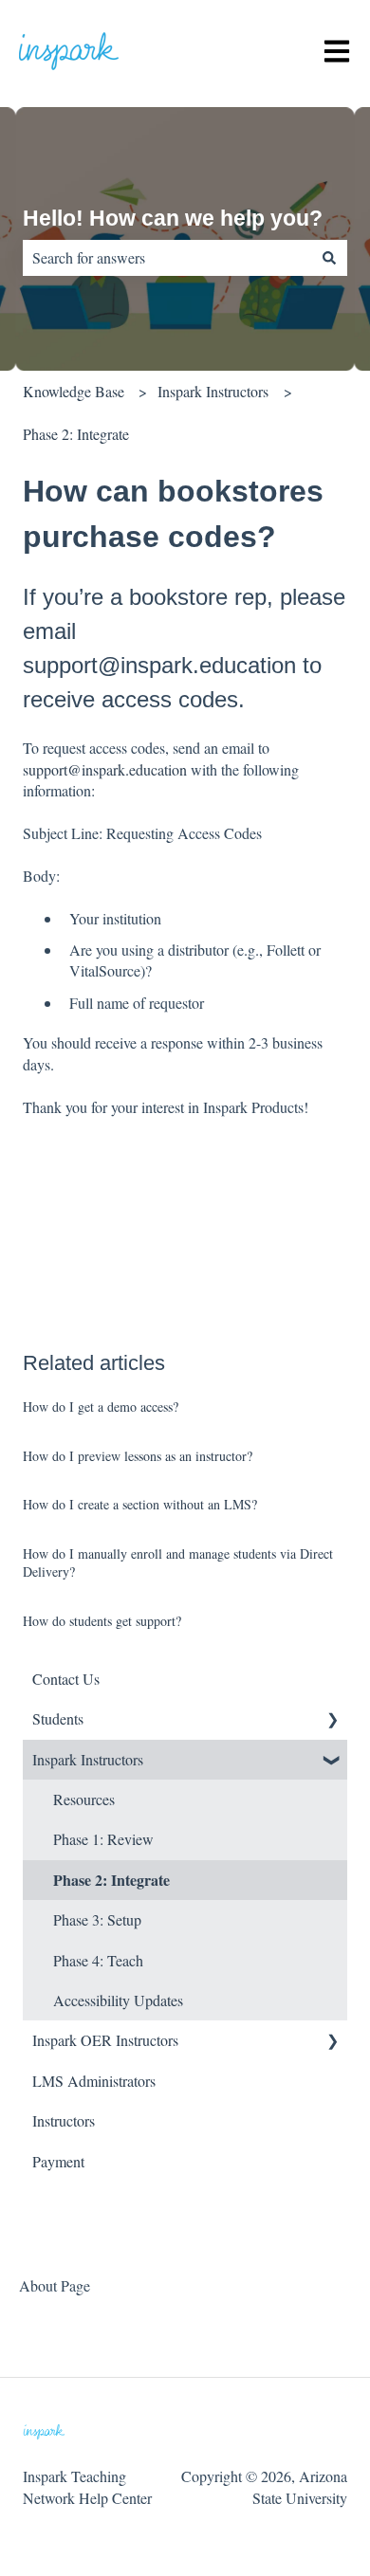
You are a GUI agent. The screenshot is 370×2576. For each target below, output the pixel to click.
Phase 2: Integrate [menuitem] (111, 1880)
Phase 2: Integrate (76, 434)
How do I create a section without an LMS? (140, 1504)
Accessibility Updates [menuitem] (118, 2000)
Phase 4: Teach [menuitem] (98, 1960)
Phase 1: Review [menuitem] (103, 1839)
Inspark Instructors (213, 391)
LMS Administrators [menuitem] (94, 2081)
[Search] (329, 258)
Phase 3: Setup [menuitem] (97, 1919)
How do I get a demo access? (101, 1407)
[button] (332, 1720)
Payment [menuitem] (58, 2161)
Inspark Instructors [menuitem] (88, 1759)
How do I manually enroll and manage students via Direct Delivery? (178, 1563)
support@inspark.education (105, 769)
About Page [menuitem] (55, 2285)
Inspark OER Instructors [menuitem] (105, 2040)
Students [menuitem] (58, 1718)
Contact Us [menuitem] (66, 1679)
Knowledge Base (74, 391)
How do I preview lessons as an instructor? (138, 1456)
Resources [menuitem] (84, 1799)
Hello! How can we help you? (173, 218)
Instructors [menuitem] (64, 2120)
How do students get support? (102, 1621)
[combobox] (167, 258)
